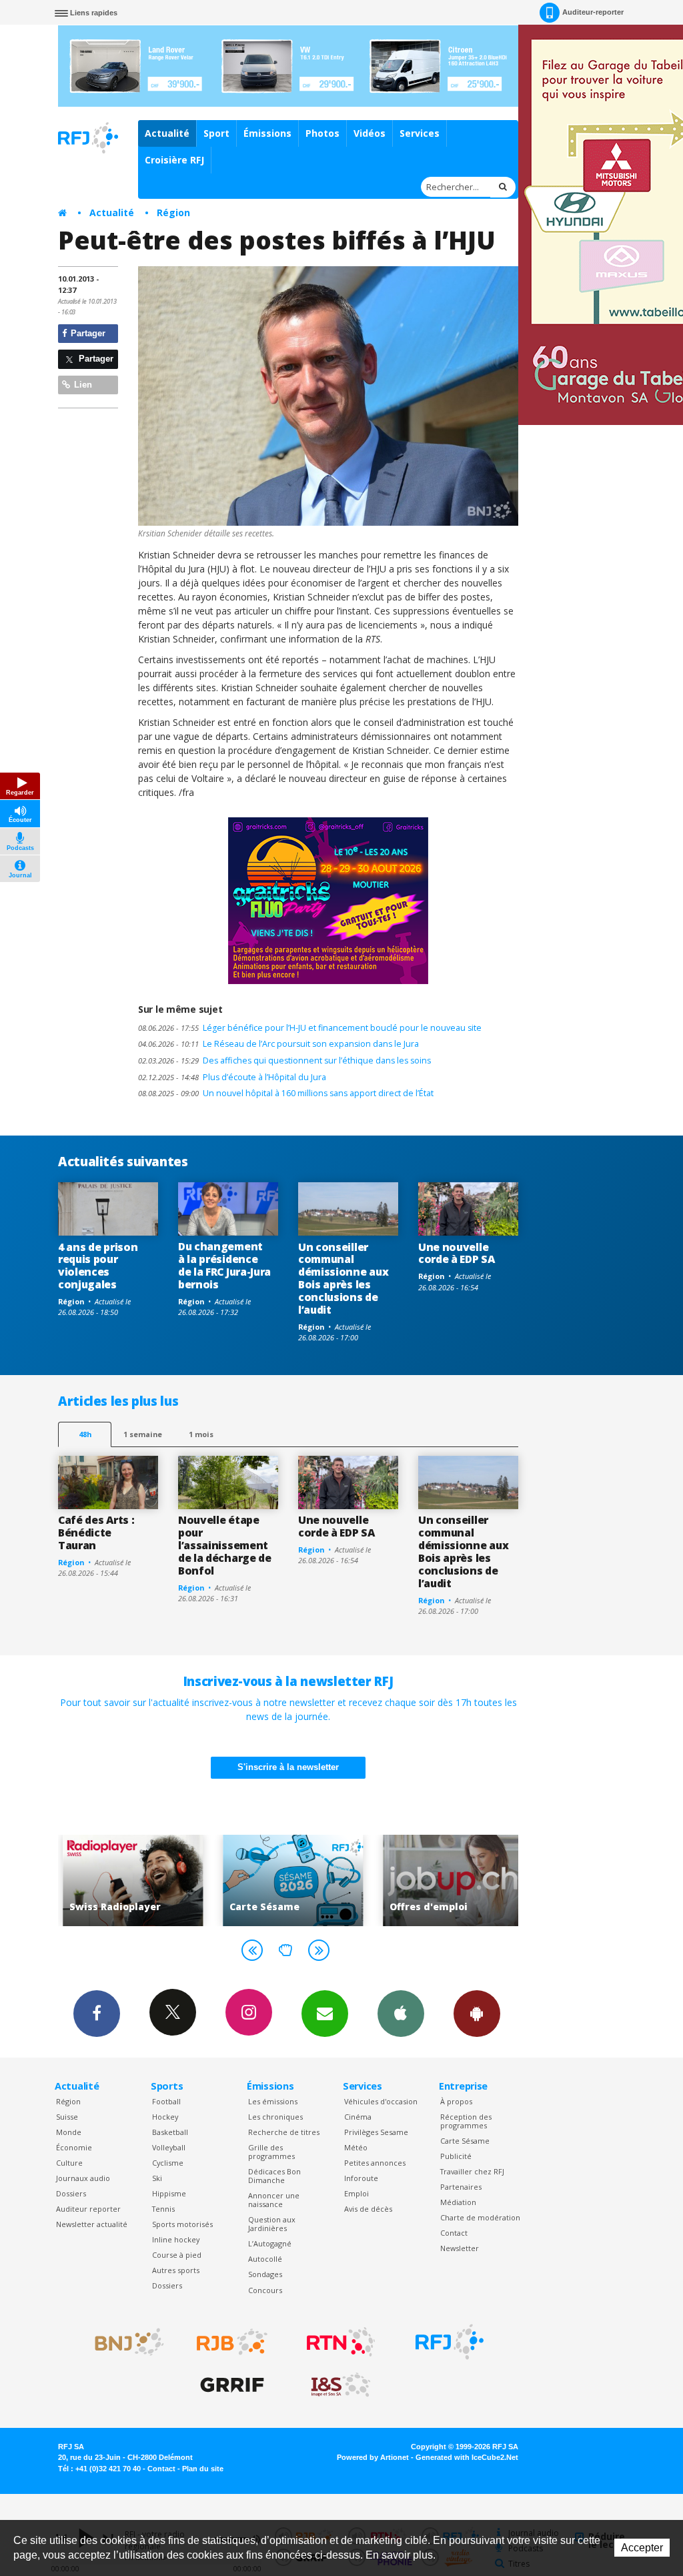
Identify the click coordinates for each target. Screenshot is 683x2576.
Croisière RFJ (174, 160)
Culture (69, 2163)
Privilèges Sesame (376, 2132)
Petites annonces (375, 2163)
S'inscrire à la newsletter (288, 1767)
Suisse (67, 2117)
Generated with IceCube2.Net (467, 2457)
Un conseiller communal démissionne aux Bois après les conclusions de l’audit (343, 1278)
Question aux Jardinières (272, 2224)
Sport (216, 133)
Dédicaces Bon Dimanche (274, 2176)
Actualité (167, 133)
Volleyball (169, 2147)
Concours (265, 2290)
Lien (82, 385)
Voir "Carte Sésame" (213, 1880)
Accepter (642, 2548)
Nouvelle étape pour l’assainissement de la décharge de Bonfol (225, 1545)
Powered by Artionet (373, 2457)
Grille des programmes (271, 2152)
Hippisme (169, 2193)
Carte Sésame (465, 2141)
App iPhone (401, 2014)
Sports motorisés (182, 2224)
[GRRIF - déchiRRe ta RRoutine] (232, 2385)
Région (173, 212)
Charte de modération (480, 2217)
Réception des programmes (466, 2121)
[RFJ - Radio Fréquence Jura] (450, 2342)
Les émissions (273, 2101)
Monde (69, 2132)
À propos (456, 2101)
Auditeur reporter (88, 2209)
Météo (356, 2147)
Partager (87, 333)
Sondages (265, 2274)
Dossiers (71, 2193)
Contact (454, 2233)
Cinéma (358, 2117)
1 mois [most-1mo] (201, 1434)
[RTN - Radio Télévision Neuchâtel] (341, 2342)
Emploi (357, 2193)
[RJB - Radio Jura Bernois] (232, 2342)
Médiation (458, 2202)
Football (166, 2101)
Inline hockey (176, 2239)
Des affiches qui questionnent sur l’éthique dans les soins (284, 1060)
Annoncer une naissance (274, 2200)
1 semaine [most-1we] (143, 1434)
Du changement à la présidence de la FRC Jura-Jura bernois (224, 1265)
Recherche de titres (284, 2132)
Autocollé (265, 2259)
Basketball (170, 2132)
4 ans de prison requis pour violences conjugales (98, 1266)
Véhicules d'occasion (381, 2101)
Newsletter (460, 2248)
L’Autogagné (270, 2243)
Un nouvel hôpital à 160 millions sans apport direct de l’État (286, 1093)
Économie (74, 2147)
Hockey (165, 2117)
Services (420, 133)
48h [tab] (85, 1434)
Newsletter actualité (92, 2224)
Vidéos (370, 133)
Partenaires (461, 2187)
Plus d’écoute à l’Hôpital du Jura (232, 1077)
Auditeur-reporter (593, 12)
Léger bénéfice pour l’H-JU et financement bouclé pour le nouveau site (310, 1028)
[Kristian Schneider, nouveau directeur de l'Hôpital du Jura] (328, 396)
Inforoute (361, 2178)
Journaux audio (83, 2178)
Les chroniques (275, 2117)
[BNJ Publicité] (123, 2342)
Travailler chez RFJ (472, 2171)
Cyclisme (168, 2163)
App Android (477, 2014)
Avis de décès (368, 2209)
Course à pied (177, 2255)
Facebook (97, 2014)
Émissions (267, 133)
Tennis (163, 2209)
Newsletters (325, 2014)
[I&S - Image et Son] (341, 2385)
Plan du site (203, 2469)
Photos (322, 133)
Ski (157, 2178)
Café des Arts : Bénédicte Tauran (96, 1533)
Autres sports (176, 2270)
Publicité (456, 2156)
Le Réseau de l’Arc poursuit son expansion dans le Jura (278, 1044)
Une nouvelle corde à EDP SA (457, 1253)
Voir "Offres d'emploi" (374, 1880)
